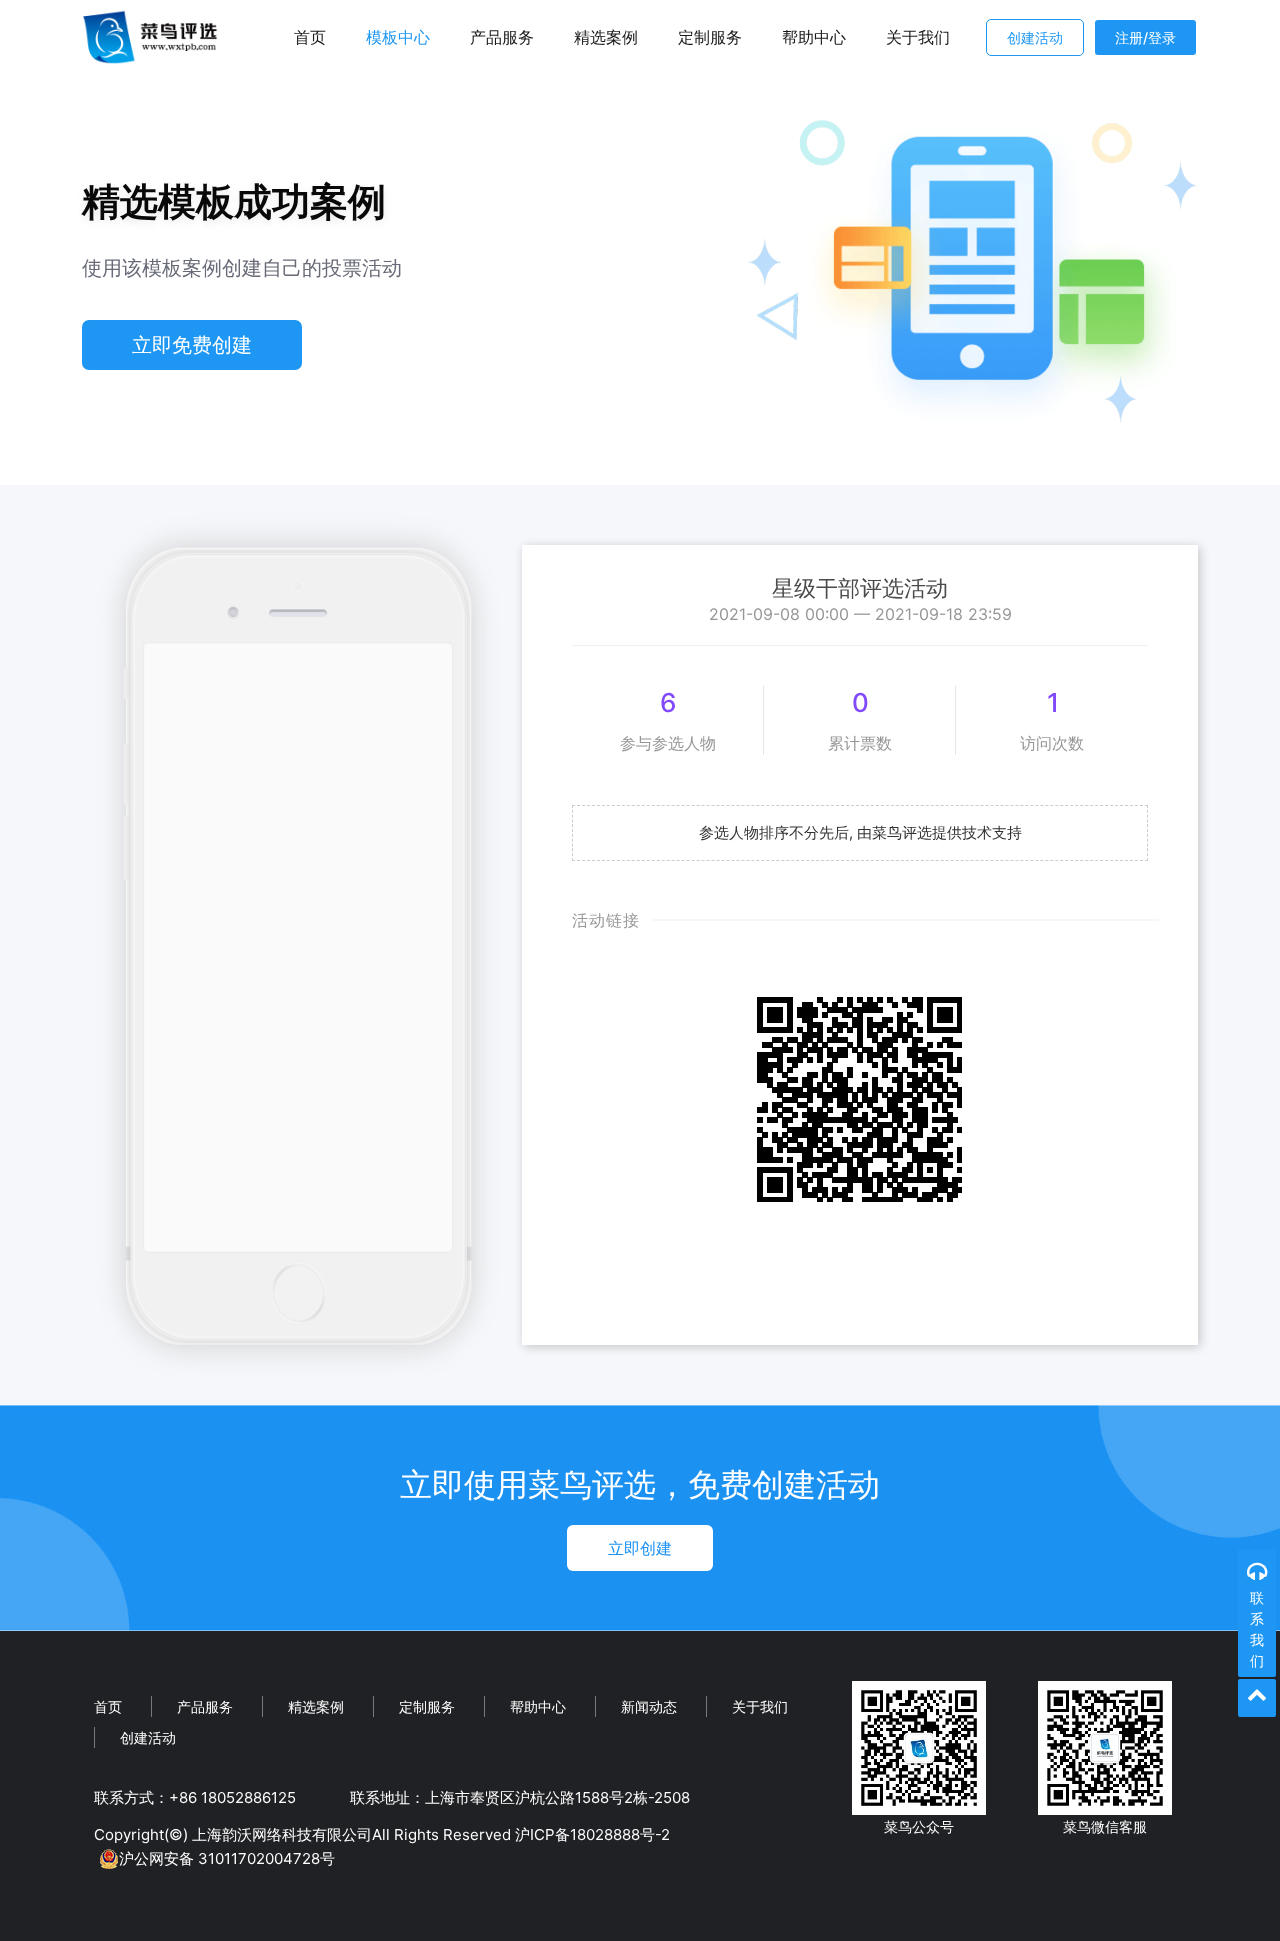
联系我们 (1257, 1629)
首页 (310, 37)
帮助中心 (814, 37)
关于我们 (918, 37)
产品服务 (502, 37)
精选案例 (606, 37)
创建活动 (1035, 37)
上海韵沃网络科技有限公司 (282, 1834)
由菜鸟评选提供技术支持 (939, 832)
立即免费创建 (192, 345)
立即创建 (640, 1548)
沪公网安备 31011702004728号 (227, 1858)
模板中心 (398, 37)
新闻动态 (649, 1706)
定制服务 (710, 37)
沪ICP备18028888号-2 (592, 1834)
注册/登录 (1145, 37)
